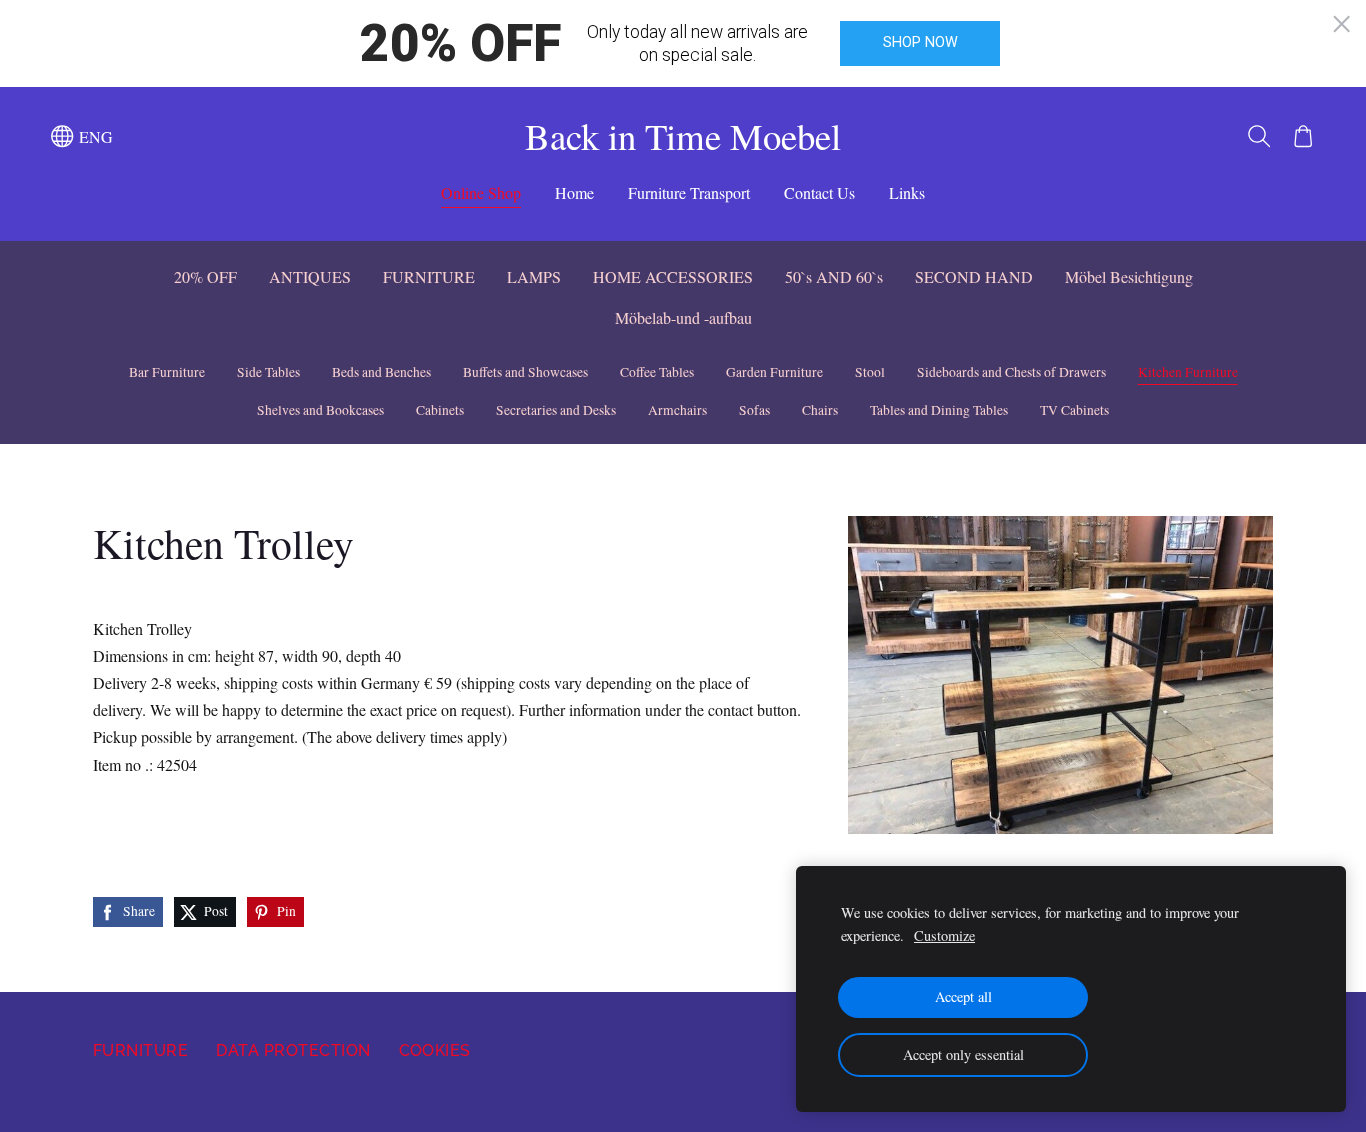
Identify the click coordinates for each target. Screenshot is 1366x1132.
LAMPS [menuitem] (534, 276)
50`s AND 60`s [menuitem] (834, 276)
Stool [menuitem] (870, 372)
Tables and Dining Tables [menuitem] (939, 410)
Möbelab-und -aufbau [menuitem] (683, 317)
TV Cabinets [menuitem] (1074, 410)
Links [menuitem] (907, 192)
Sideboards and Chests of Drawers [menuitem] (1011, 372)
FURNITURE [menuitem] (429, 276)
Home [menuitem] (574, 192)
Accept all (963, 996)
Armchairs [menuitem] (677, 410)
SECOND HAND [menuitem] (974, 276)
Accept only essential (963, 1054)
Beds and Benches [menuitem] (381, 372)
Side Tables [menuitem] (268, 372)
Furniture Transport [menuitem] (689, 192)
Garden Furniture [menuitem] (774, 372)
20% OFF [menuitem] (205, 276)
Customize (944, 935)
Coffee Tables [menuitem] (657, 372)
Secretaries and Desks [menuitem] (556, 410)
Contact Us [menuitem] (819, 192)
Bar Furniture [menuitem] (167, 372)
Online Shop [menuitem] (481, 192)
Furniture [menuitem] (140, 1050)
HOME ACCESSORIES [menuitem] (673, 276)
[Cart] (1303, 136)
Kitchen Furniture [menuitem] (1188, 372)
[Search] (1258, 136)
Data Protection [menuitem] (293, 1050)
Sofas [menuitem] (754, 410)
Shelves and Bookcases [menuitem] (320, 410)
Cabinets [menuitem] (440, 410)
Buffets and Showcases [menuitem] (525, 372)
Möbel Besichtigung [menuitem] (1129, 276)
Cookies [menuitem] (435, 1050)
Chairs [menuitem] (820, 410)
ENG (93, 136)
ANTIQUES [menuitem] (310, 276)
